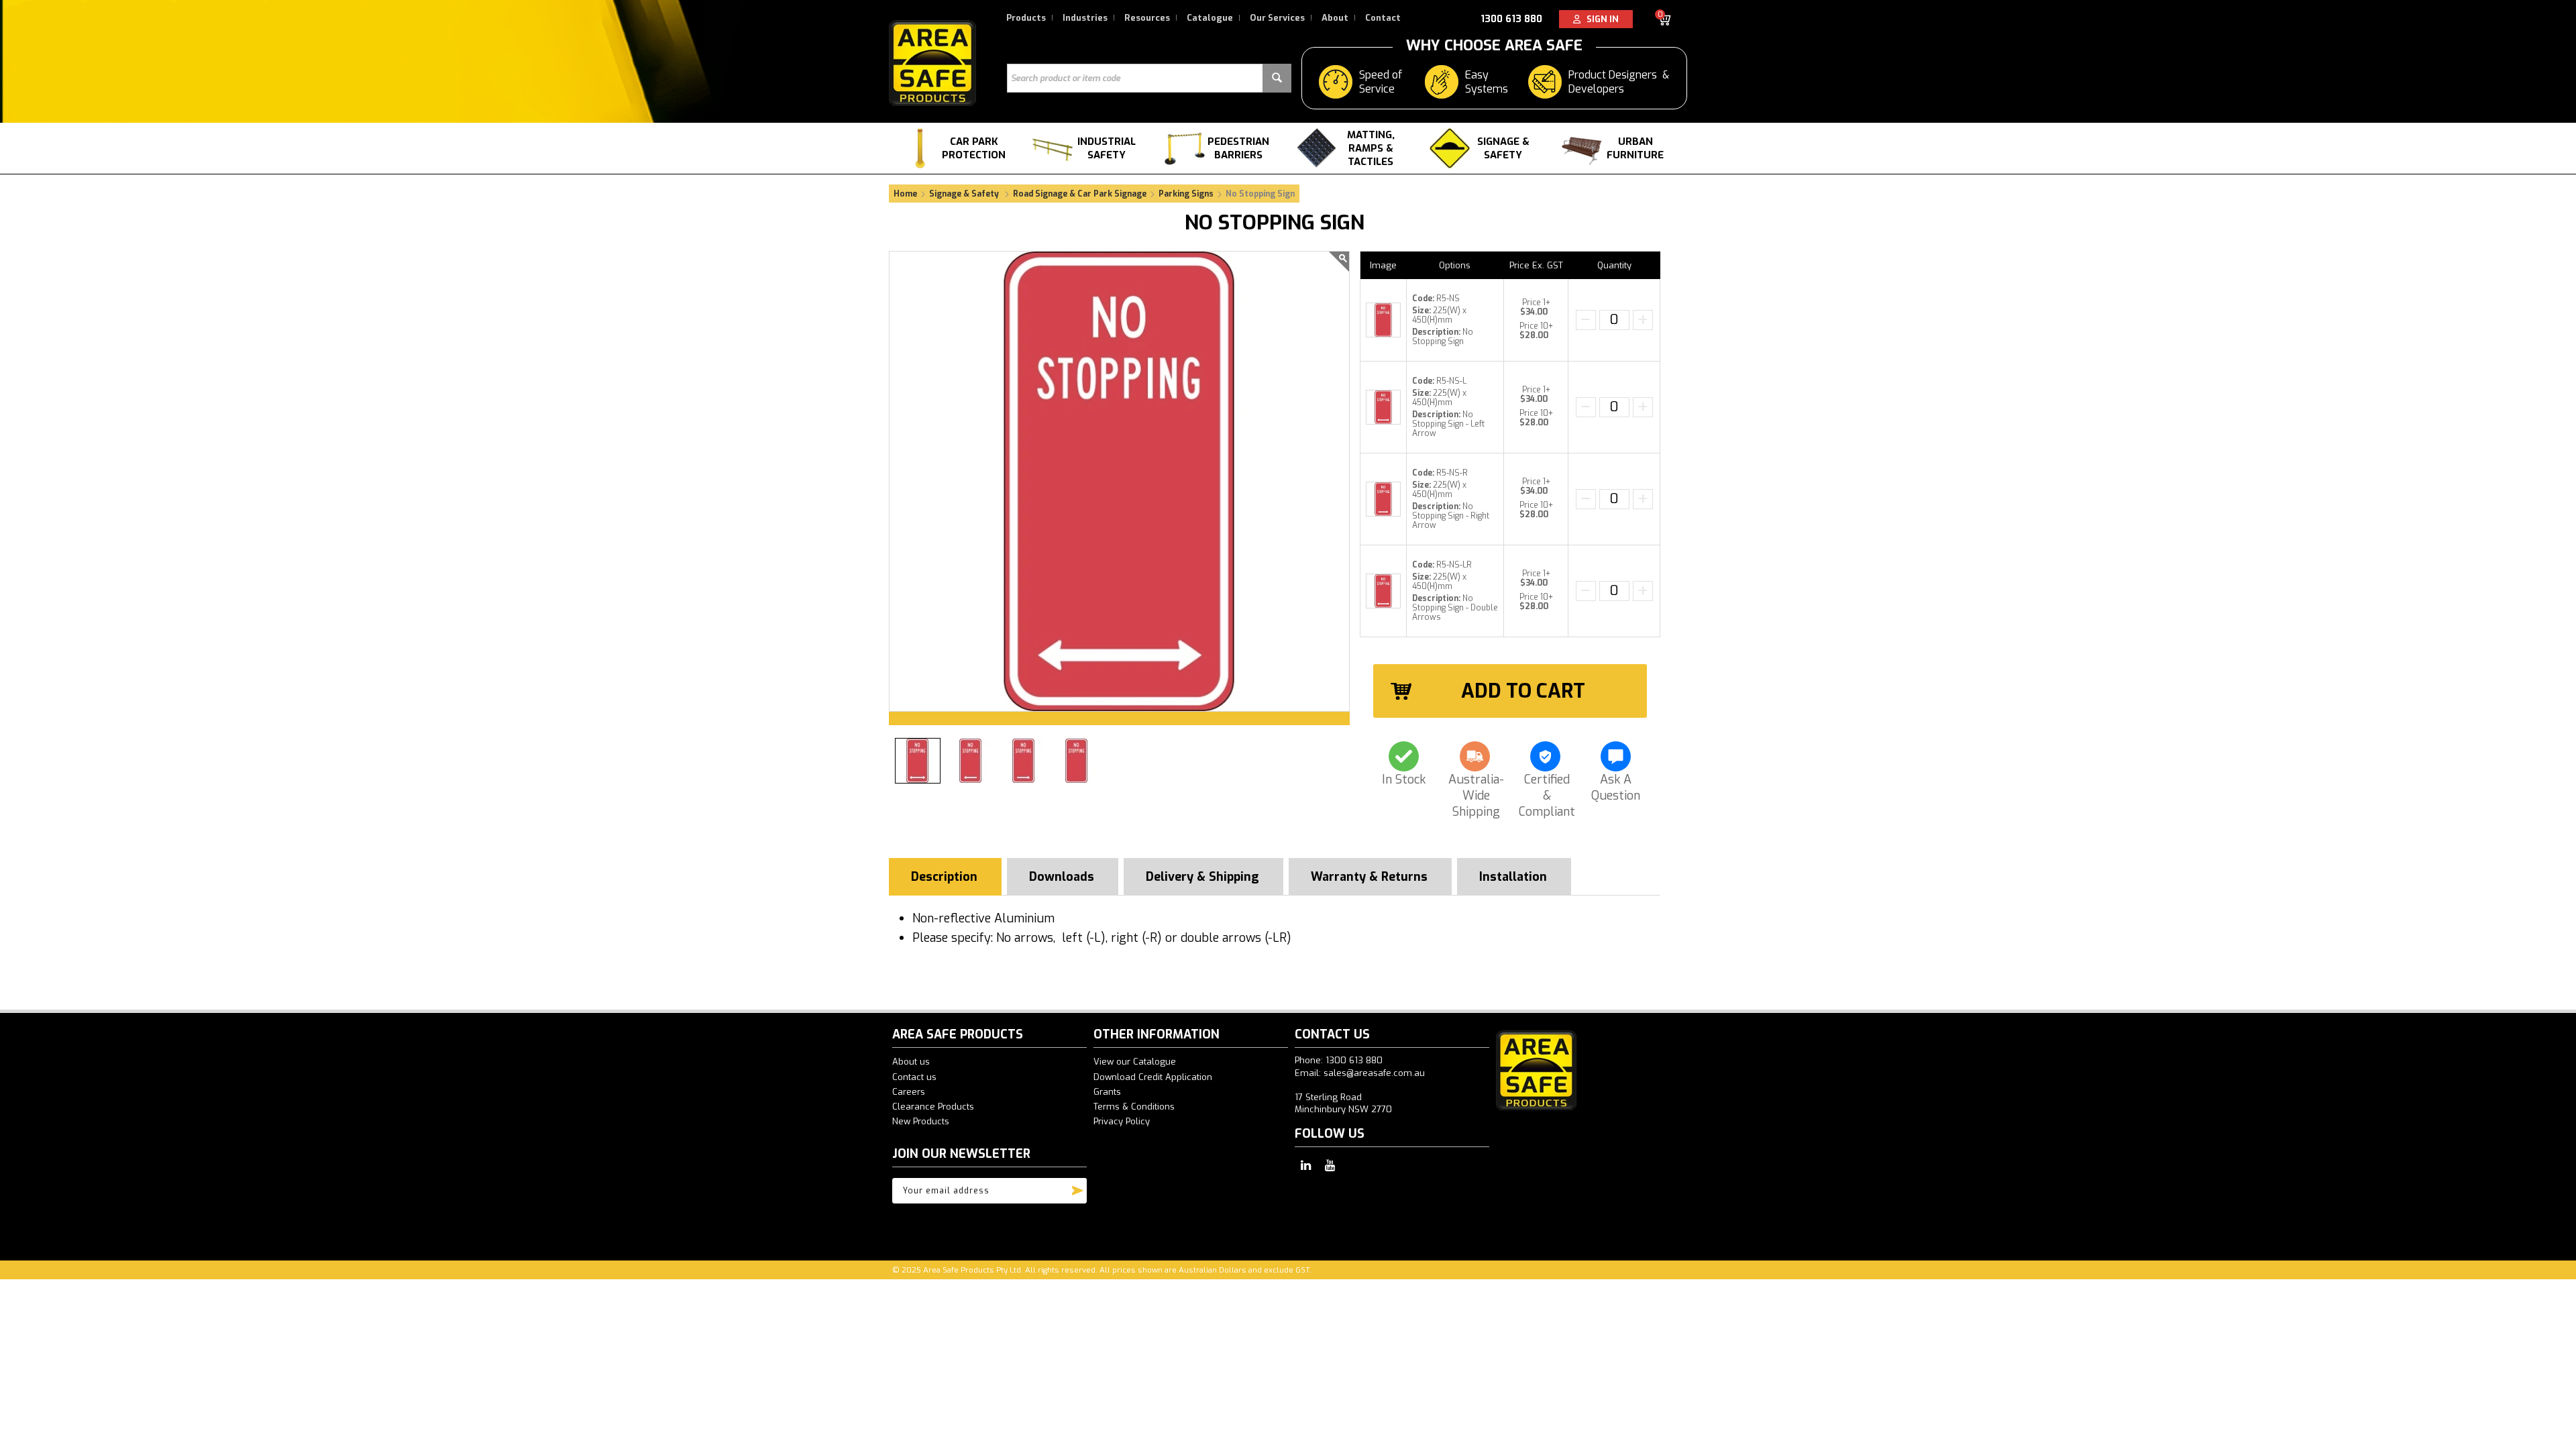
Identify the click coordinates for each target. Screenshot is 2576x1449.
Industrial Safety (1107, 148)
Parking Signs (1186, 194)
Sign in (1600, 19)
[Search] (1277, 78)
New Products (921, 1121)
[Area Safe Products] (932, 63)
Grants (1107, 1092)
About (1335, 18)
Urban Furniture (1635, 148)
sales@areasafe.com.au (1374, 1073)
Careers (909, 1092)
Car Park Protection (974, 148)
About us (911, 1062)
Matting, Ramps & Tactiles (1371, 148)
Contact (1383, 18)
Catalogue (1210, 18)
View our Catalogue (1135, 1062)
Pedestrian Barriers (1238, 148)
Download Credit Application (1153, 1077)
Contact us (914, 1077)
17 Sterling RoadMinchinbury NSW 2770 (1343, 1103)
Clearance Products (933, 1107)
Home (905, 194)
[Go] (1077, 1187)
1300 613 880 (1511, 19)
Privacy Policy (1122, 1121)
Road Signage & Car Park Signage (1080, 194)
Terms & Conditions (1134, 1107)
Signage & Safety (1503, 148)
